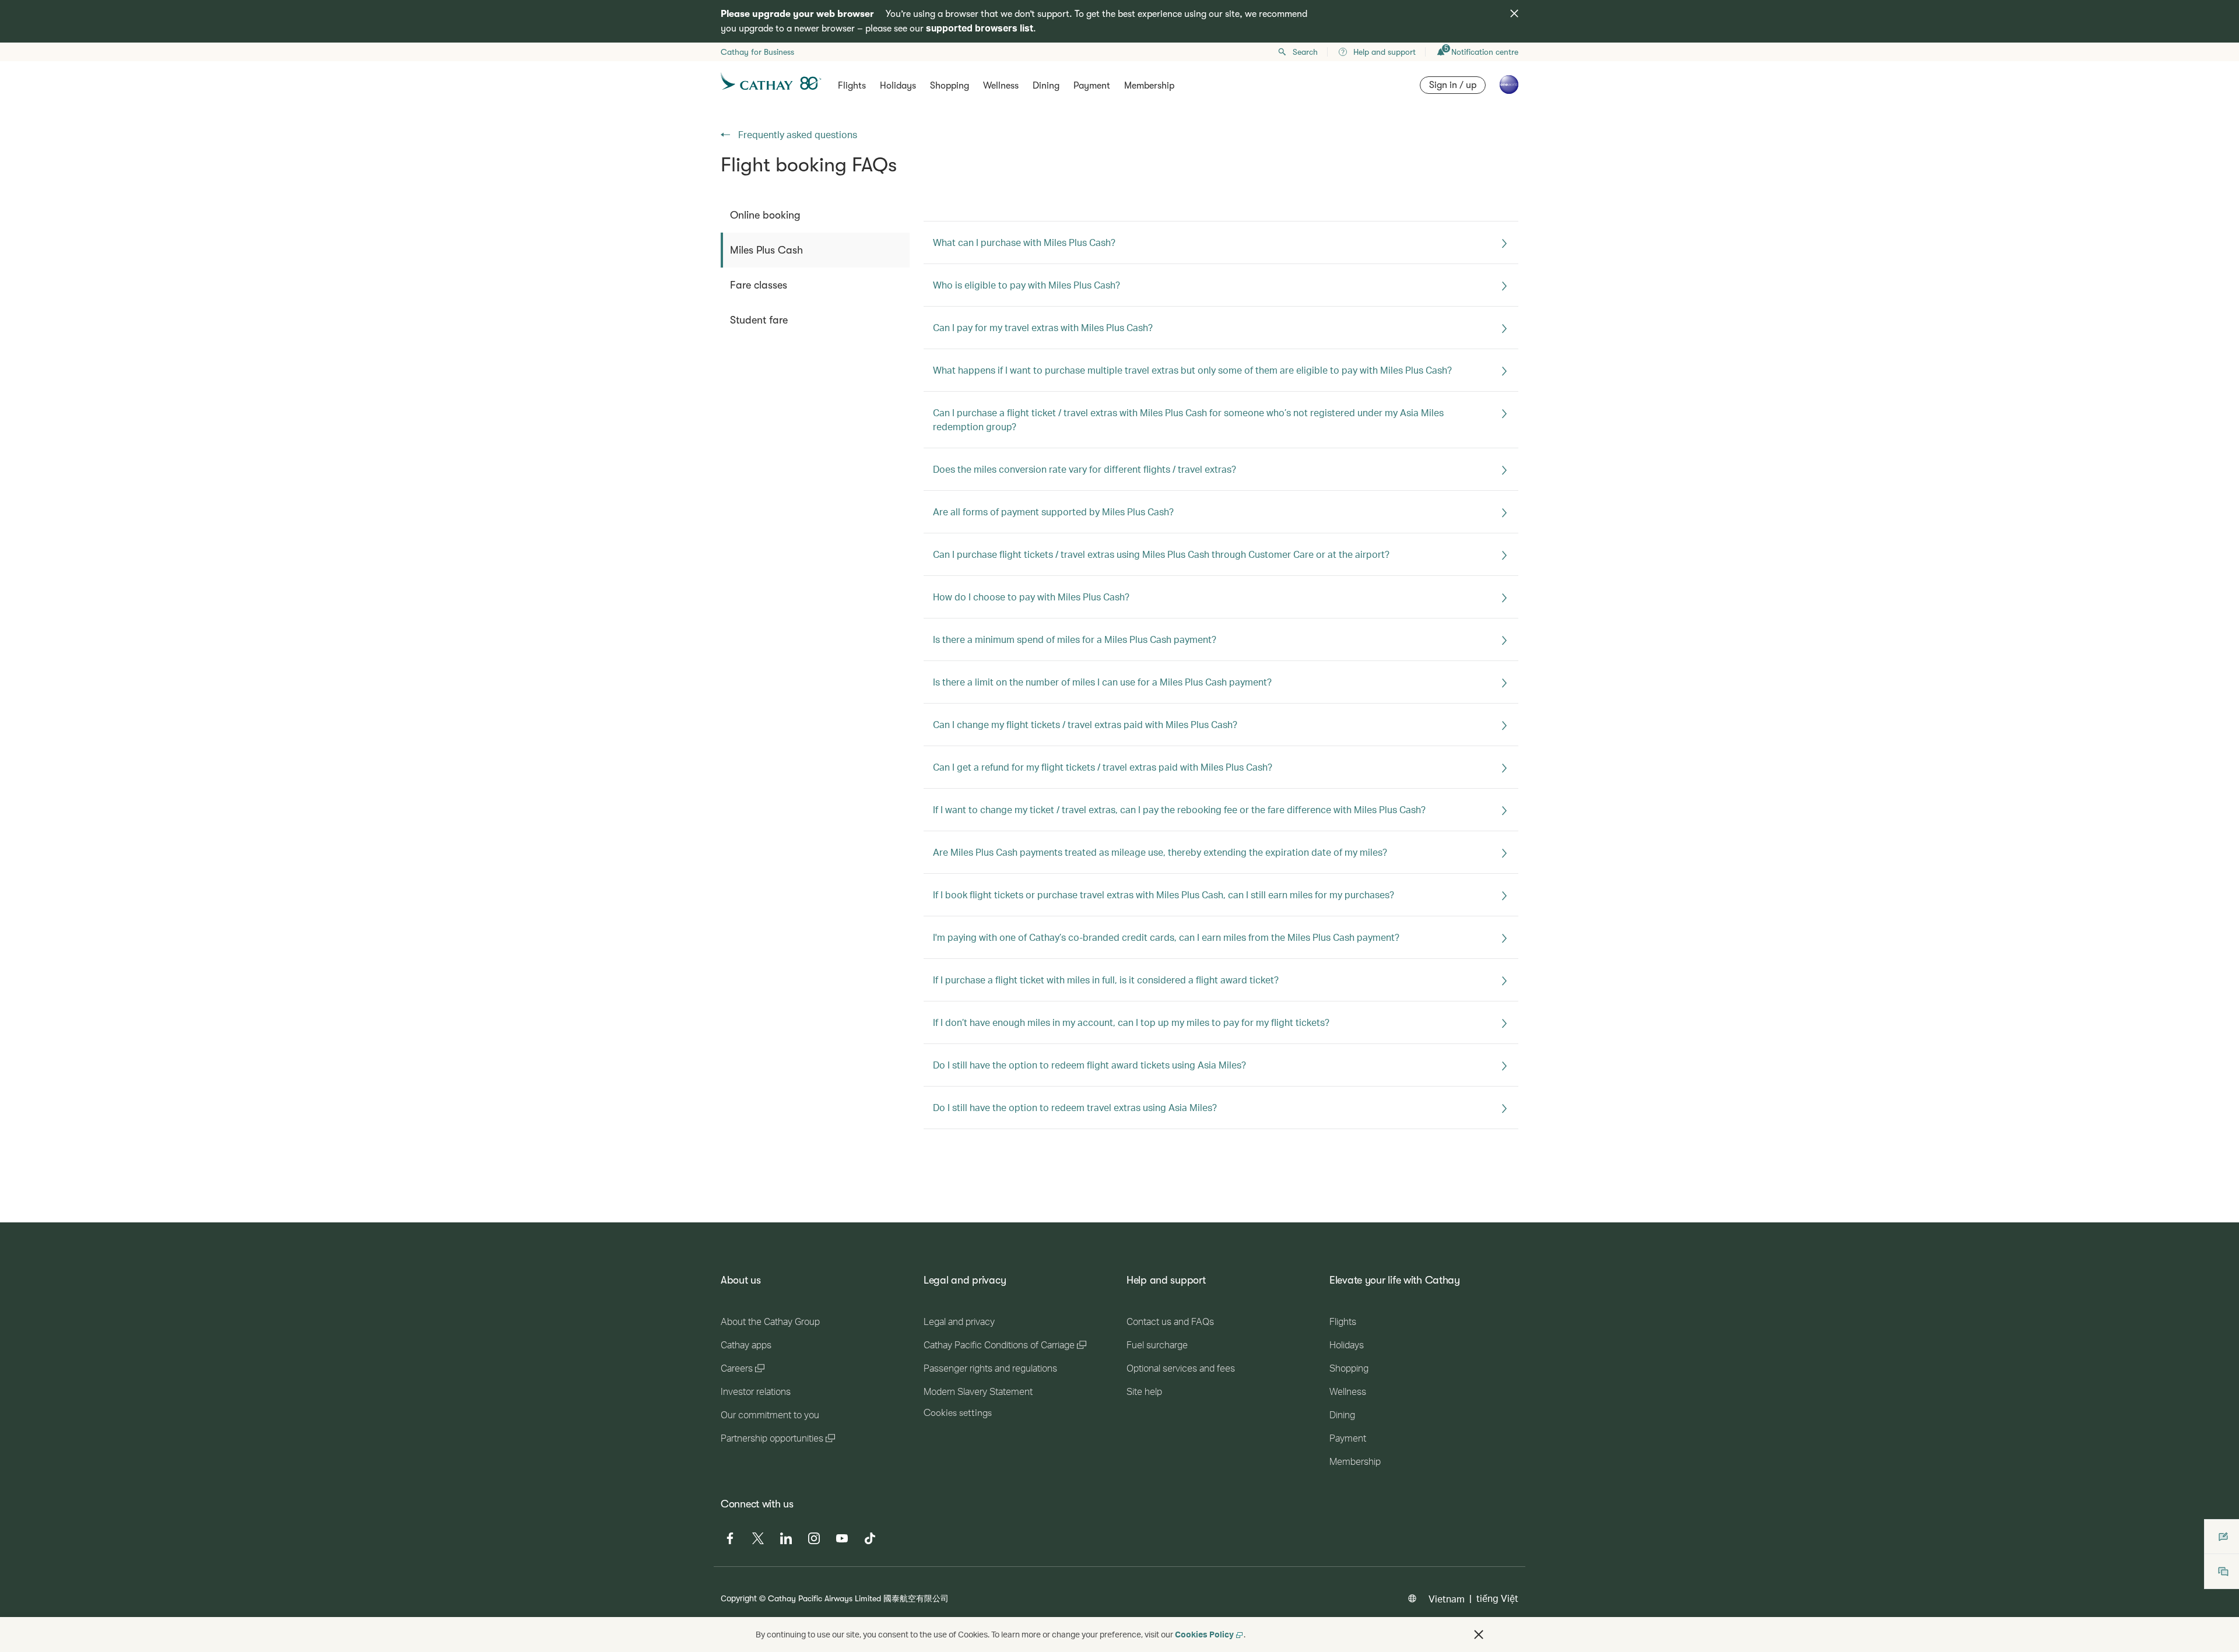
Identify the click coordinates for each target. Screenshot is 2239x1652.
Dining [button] (1046, 86)
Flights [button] (852, 86)
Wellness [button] (1001, 86)
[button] (1479, 1635)
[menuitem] (815, 215)
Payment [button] (1092, 86)
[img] (1514, 13)
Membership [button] (1149, 86)
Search (1305, 52)
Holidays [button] (898, 86)
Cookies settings (958, 1413)
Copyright (739, 1598)
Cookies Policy (1204, 1634)
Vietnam (1447, 1599)
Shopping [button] (950, 86)
